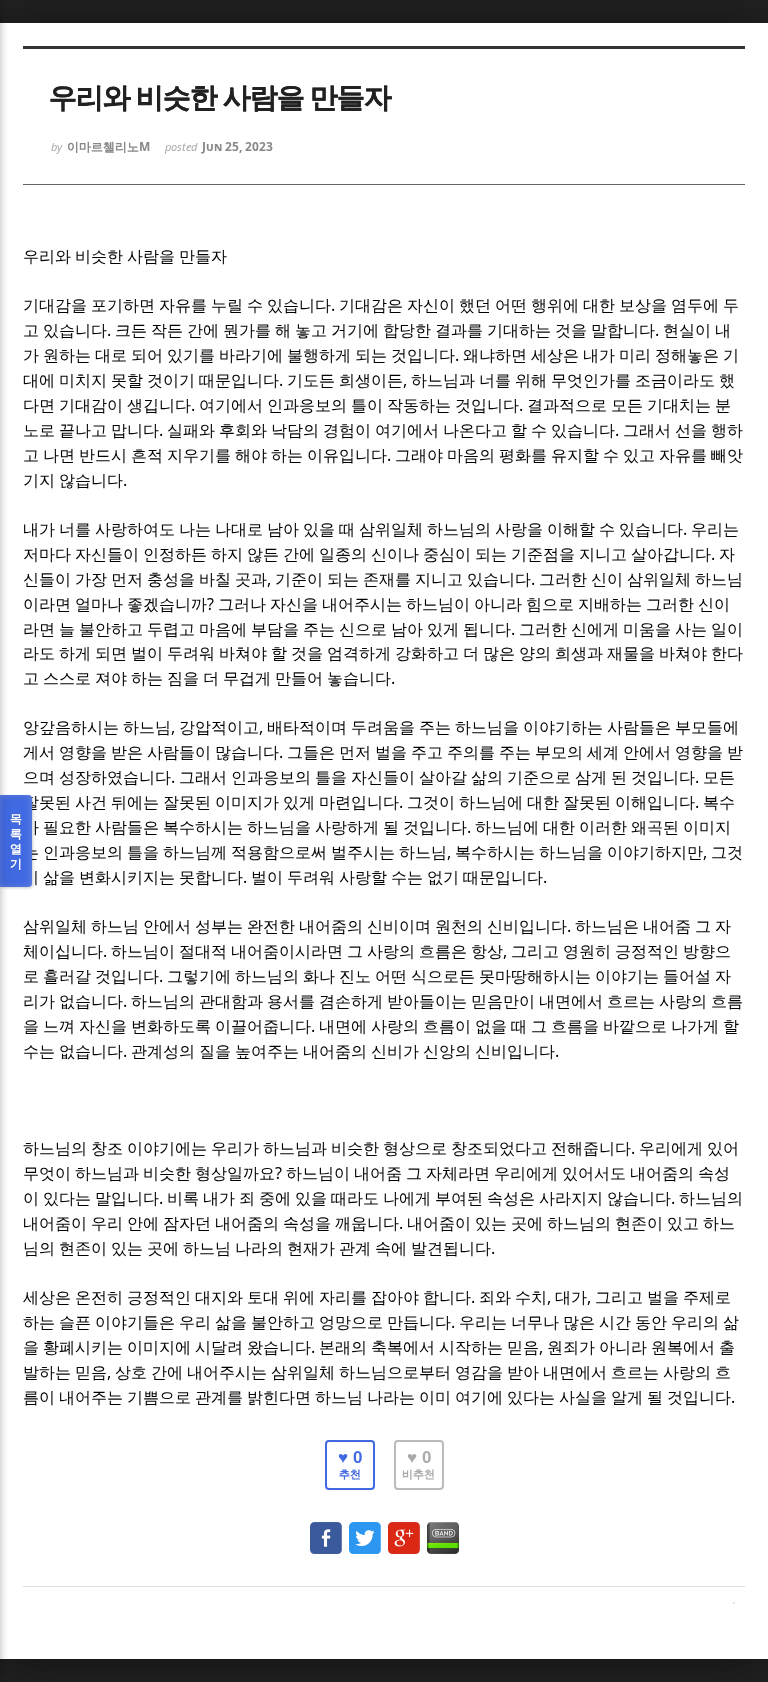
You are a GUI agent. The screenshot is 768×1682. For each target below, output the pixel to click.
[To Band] (443, 1528)
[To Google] (404, 1528)
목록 (16, 841)
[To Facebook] (326, 1528)
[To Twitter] (365, 1528)
